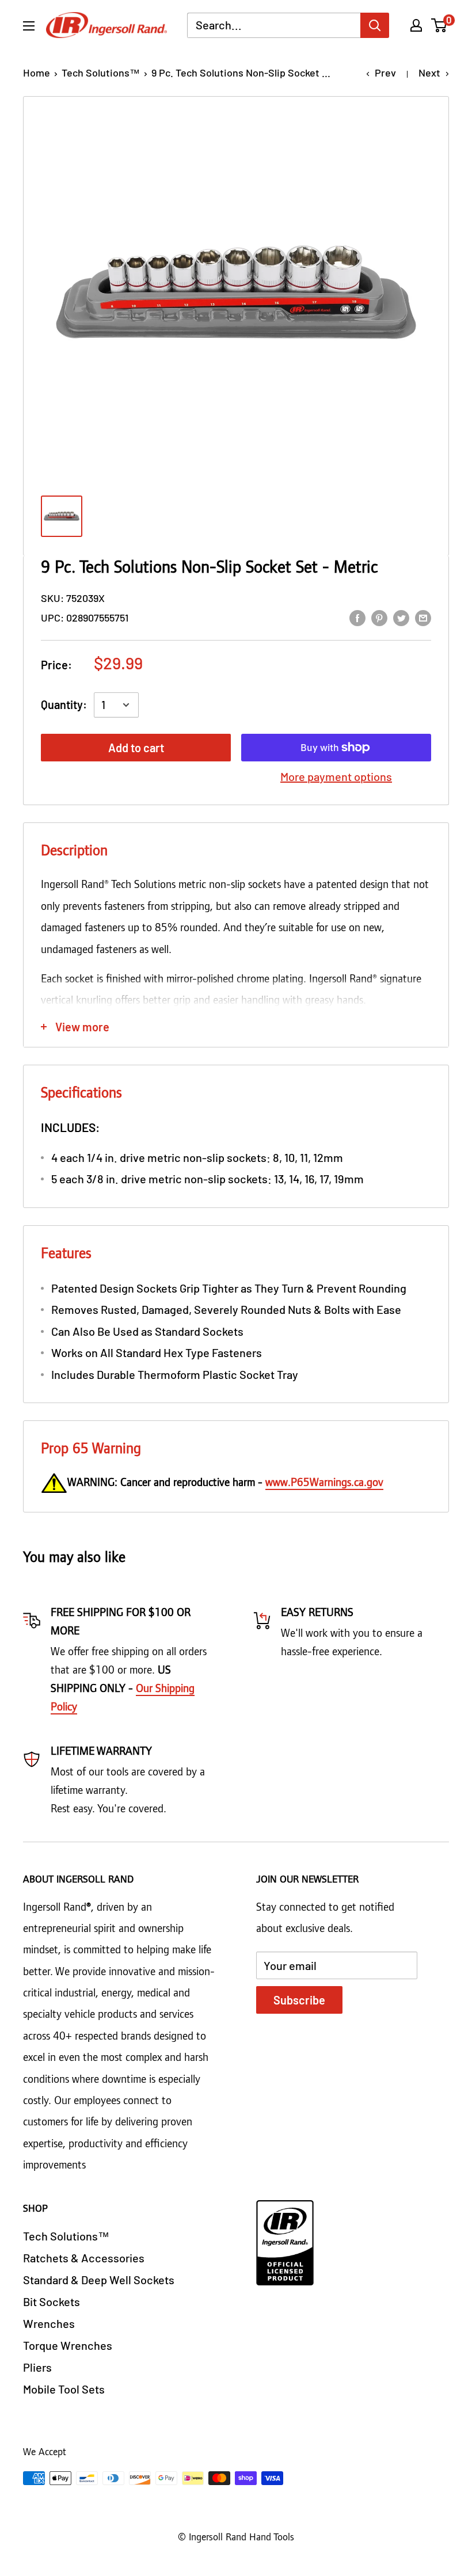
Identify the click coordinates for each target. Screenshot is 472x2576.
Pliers (37, 2367)
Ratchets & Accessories (84, 2258)
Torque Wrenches (68, 2345)
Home (37, 73)
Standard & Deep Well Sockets (99, 2280)
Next (429, 73)
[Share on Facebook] (357, 617)
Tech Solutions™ (101, 73)
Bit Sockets (52, 2301)
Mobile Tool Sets (64, 2389)
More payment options (336, 776)
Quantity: (64, 704)
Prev (385, 73)
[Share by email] (423, 617)
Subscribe (299, 2000)
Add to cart (136, 748)
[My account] (416, 25)
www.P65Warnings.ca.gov (324, 1483)
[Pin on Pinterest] (379, 617)
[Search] (375, 25)
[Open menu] (29, 26)
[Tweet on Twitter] (401, 617)
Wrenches (49, 2323)
